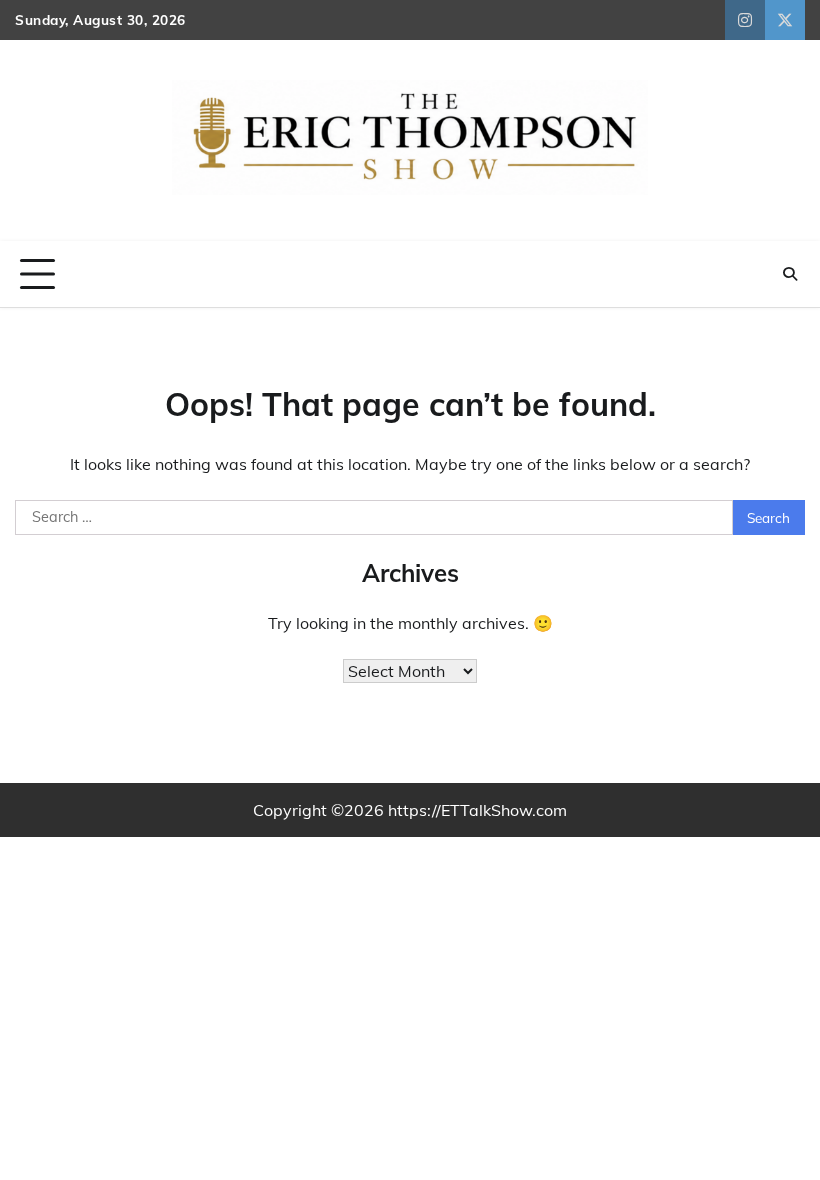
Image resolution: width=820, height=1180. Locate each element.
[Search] (790, 274)
